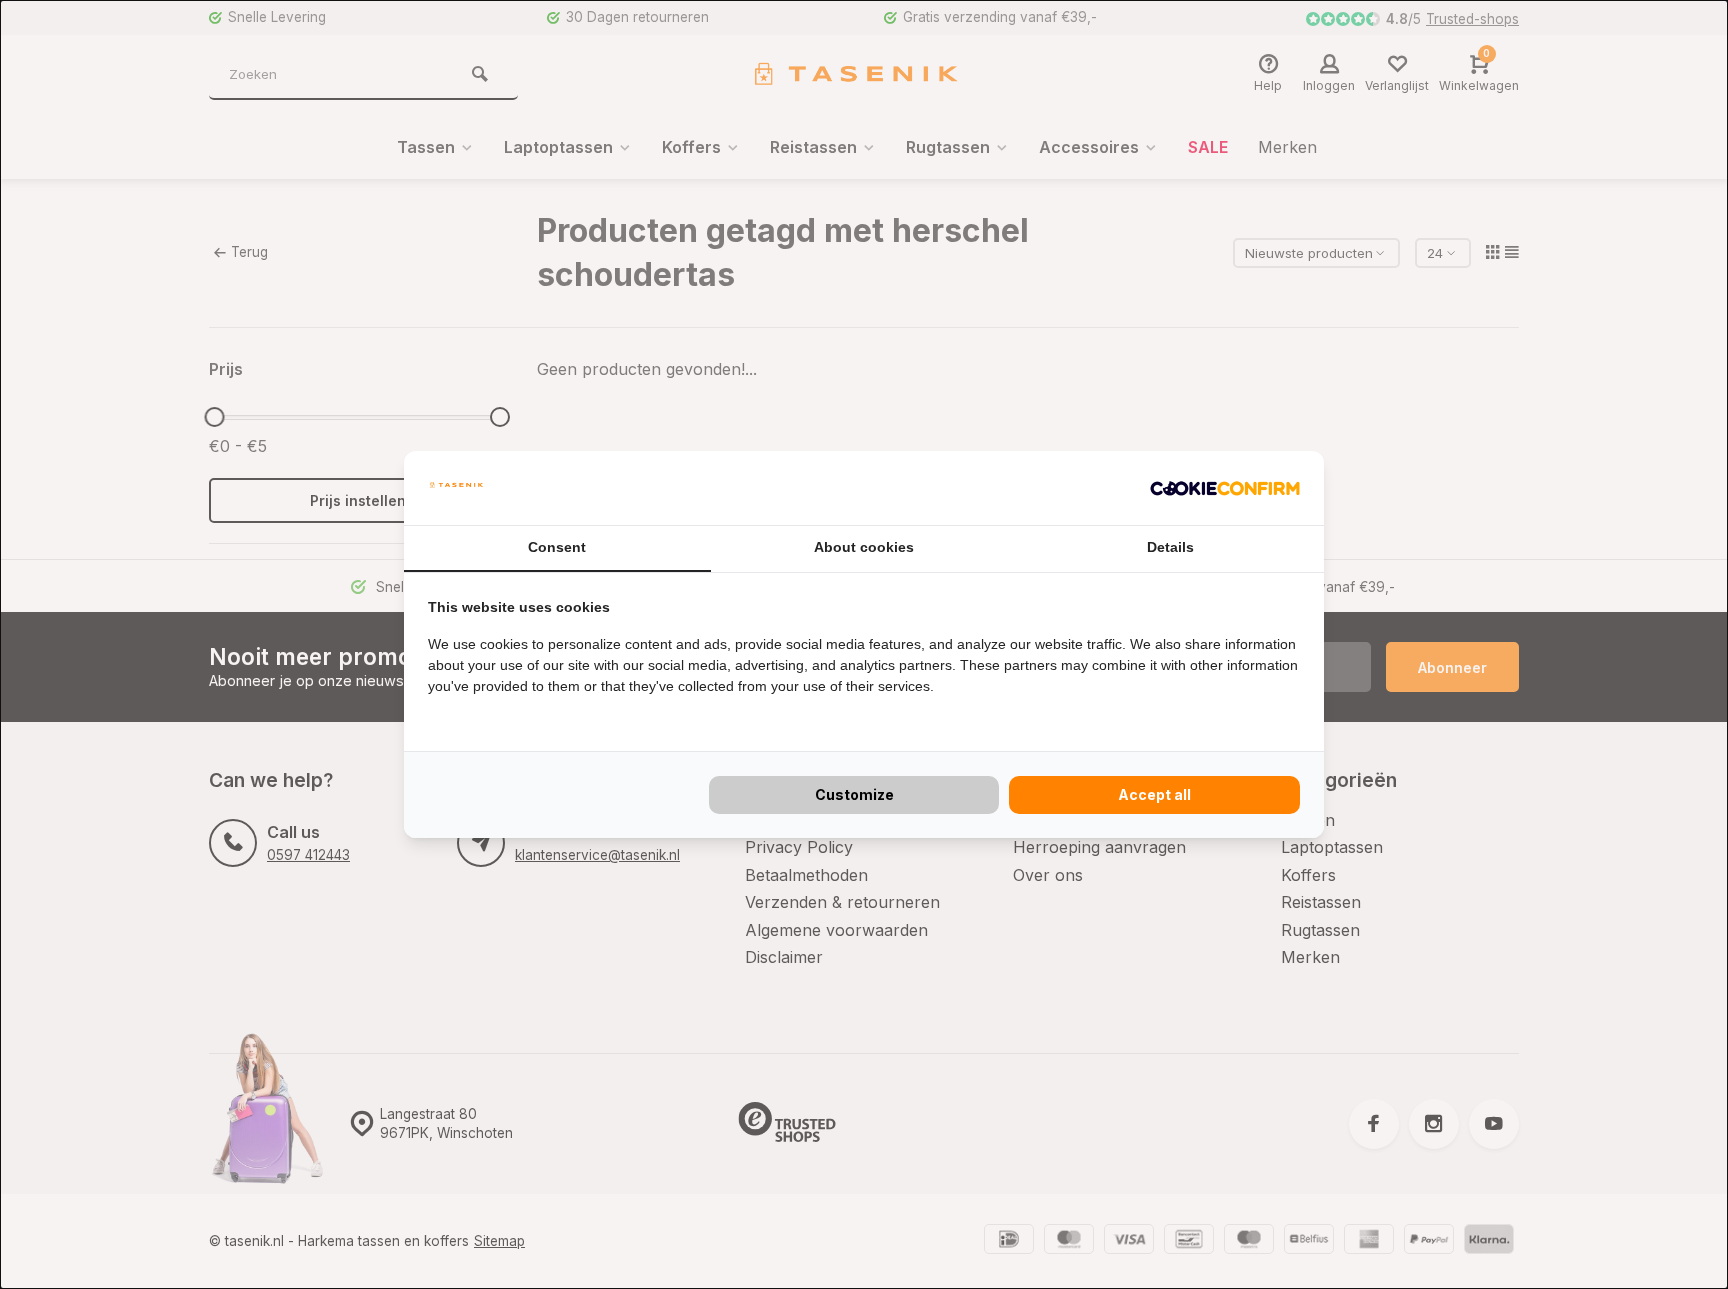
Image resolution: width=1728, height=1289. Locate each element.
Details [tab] (1170, 547)
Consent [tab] (557, 547)
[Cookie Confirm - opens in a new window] (1225, 488)
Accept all (1154, 794)
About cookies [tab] (864, 547)
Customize (854, 794)
